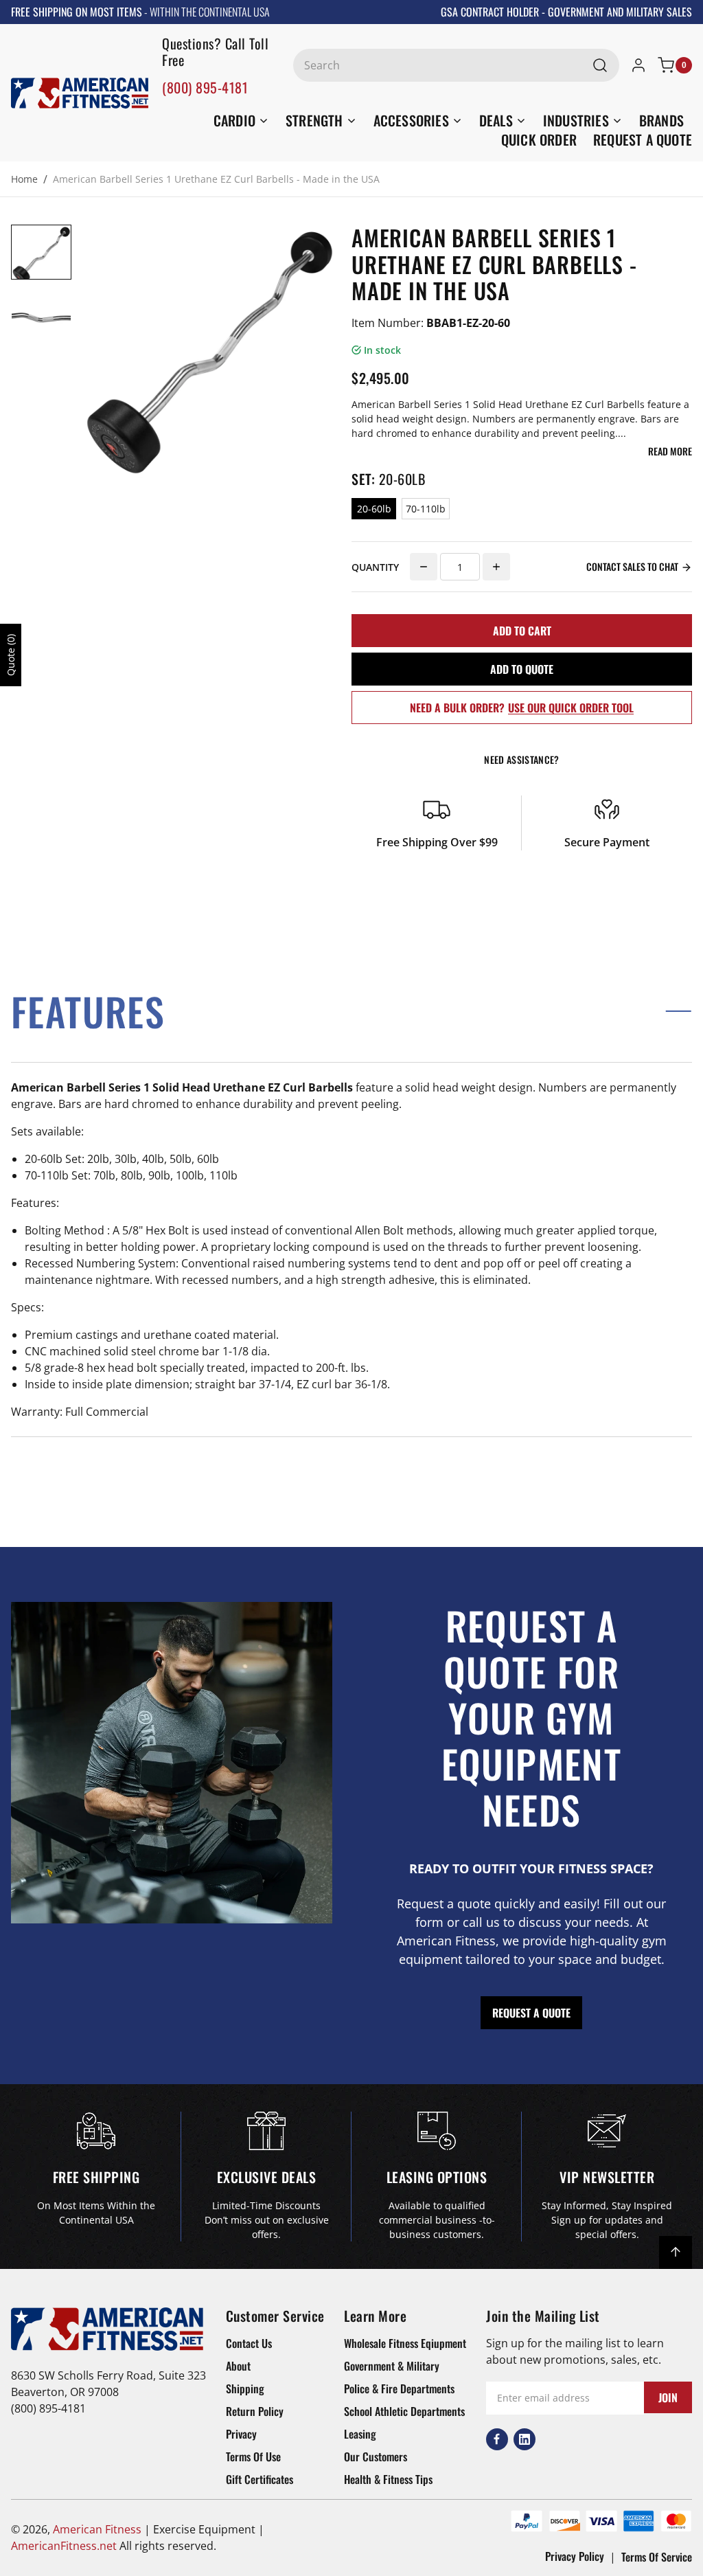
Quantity (375, 567)
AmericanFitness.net (64, 2546)
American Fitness (97, 2529)
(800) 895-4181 (205, 87)
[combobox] (456, 65)
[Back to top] (676, 2252)
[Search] (600, 65)
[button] (351, 1011)
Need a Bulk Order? (522, 708)
